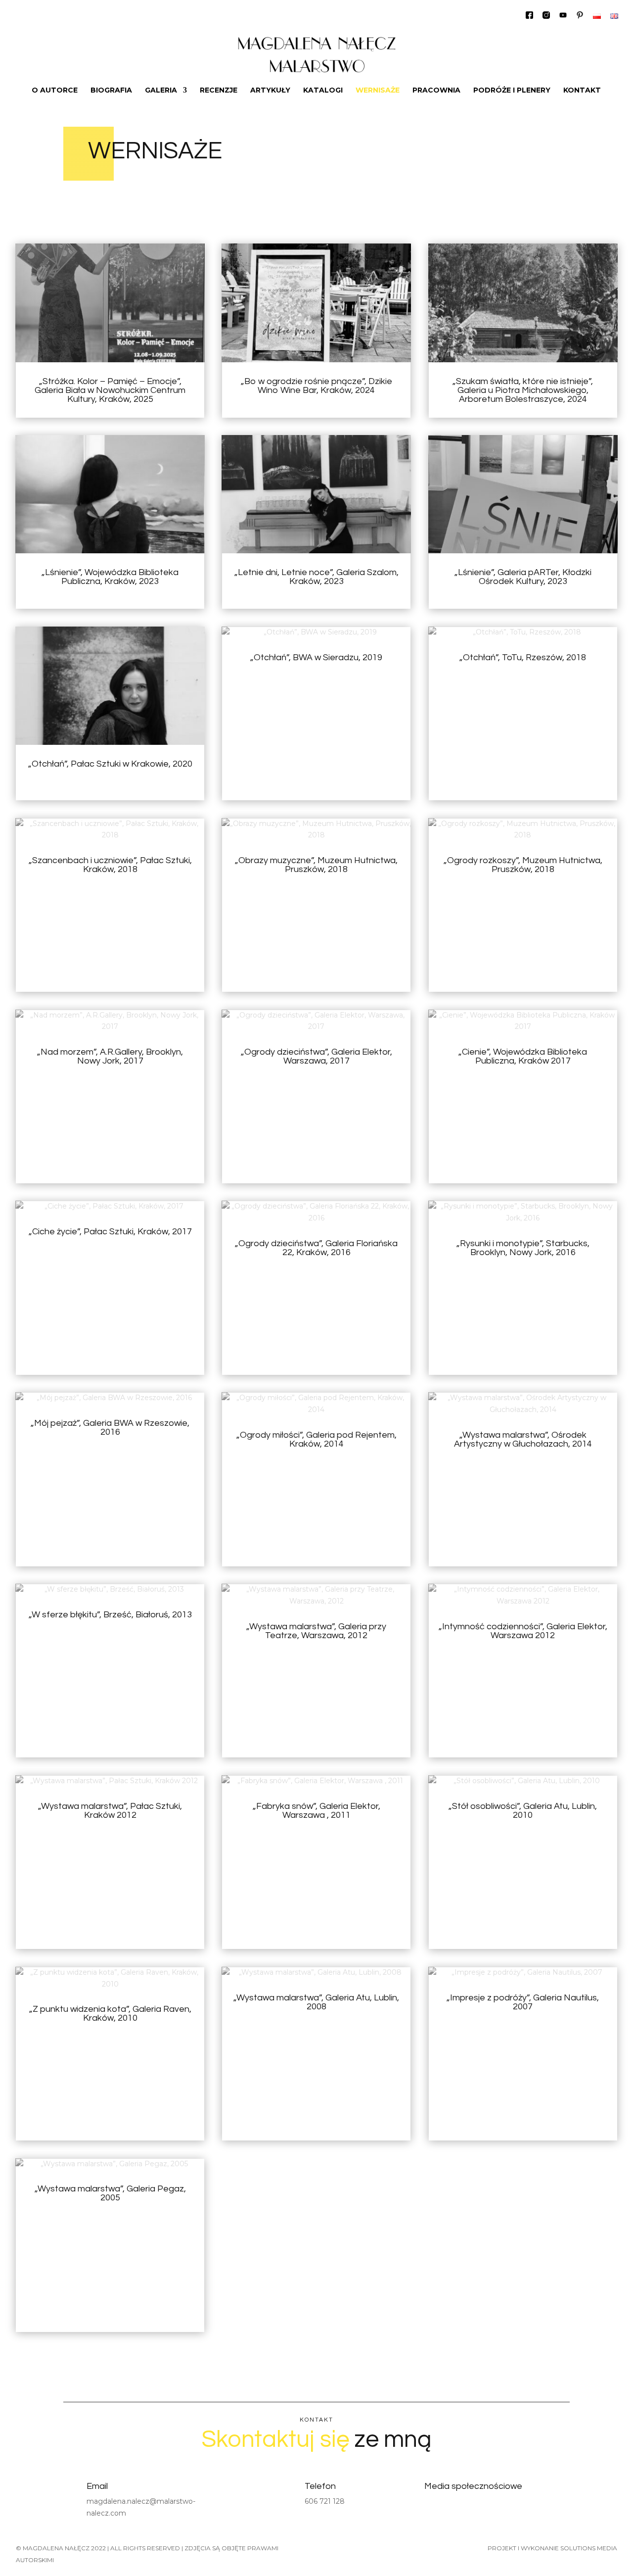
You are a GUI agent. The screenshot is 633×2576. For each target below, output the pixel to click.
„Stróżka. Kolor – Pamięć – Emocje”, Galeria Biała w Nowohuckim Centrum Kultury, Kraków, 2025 (110, 390)
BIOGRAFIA (111, 91)
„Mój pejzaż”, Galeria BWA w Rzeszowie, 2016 (110, 1428)
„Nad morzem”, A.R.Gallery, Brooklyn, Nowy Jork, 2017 (110, 1056)
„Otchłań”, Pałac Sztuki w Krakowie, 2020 (110, 764)
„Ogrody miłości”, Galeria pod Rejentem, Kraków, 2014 (316, 1439)
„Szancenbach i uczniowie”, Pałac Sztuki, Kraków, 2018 (110, 865)
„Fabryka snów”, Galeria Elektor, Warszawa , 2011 (316, 1811)
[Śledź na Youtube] (478, 2506)
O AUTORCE (55, 91)
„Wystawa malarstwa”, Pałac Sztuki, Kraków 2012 (110, 1811)
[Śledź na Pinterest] (502, 2506)
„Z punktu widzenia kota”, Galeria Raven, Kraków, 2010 (110, 2014)
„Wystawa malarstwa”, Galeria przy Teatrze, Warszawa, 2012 (316, 1631)
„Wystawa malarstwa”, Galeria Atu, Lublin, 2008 (316, 2002)
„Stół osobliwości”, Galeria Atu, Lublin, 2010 (523, 1811)
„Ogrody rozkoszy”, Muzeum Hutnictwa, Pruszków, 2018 (523, 865)
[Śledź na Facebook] (431, 2506)
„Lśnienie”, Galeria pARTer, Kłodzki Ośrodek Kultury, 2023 (523, 577)
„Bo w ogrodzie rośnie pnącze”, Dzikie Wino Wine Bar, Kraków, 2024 (316, 386)
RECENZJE (219, 91)
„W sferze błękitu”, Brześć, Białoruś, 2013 (110, 1615)
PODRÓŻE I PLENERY (512, 91)
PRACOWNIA (436, 91)
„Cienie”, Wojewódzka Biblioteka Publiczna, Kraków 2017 (523, 1056)
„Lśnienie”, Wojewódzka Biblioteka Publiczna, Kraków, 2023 (110, 577)
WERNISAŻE (378, 91)
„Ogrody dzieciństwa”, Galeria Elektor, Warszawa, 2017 (316, 1056)
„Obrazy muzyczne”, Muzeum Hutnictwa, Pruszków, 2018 (316, 865)
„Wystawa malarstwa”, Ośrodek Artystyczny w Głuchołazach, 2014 (523, 1439)
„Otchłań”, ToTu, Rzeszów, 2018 (523, 657)
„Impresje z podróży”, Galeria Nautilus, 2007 (523, 2002)
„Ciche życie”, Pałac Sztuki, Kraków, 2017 (110, 1232)
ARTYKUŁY (270, 91)
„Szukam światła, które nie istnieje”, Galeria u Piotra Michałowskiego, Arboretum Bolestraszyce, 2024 (523, 390)
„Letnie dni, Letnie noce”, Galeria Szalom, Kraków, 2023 (316, 577)
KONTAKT (582, 91)
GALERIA (161, 91)
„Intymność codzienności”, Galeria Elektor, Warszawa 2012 (523, 1631)
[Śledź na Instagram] (454, 2506)
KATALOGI (323, 91)
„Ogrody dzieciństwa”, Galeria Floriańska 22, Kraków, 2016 (316, 1248)
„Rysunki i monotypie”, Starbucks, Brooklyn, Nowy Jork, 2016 (523, 1248)
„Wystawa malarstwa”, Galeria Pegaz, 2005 (110, 2193)
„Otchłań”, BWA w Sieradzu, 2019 (316, 657)
